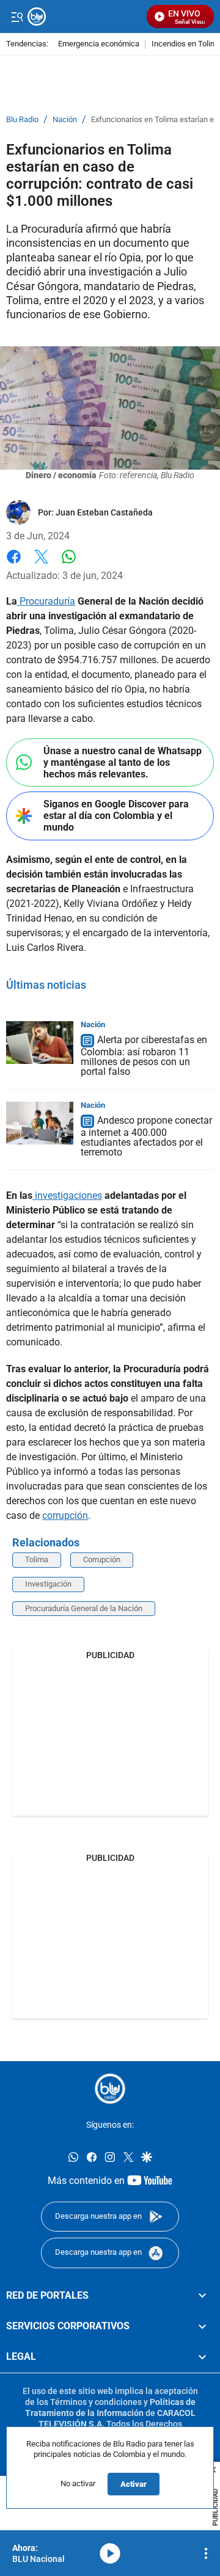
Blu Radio (22, 120)
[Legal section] (202, 2357)
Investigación (48, 1584)
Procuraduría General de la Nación (84, 1608)
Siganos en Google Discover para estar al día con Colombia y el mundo (116, 816)
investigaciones (67, 1195)
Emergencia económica (99, 44)
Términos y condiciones (96, 2402)
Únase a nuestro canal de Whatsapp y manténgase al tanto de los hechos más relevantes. (123, 762)
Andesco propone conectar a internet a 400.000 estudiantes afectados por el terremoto (146, 1136)
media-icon (110, 2553)
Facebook (14, 564)
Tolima (37, 1559)
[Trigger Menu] (17, 16)
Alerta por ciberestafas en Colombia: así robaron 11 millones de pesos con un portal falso (144, 1056)
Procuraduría (46, 601)
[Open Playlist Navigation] (206, 2553)
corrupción (65, 1515)
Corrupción (102, 1559)
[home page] (110, 2089)
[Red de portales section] (202, 2296)
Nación (65, 120)
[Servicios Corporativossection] (202, 2326)
